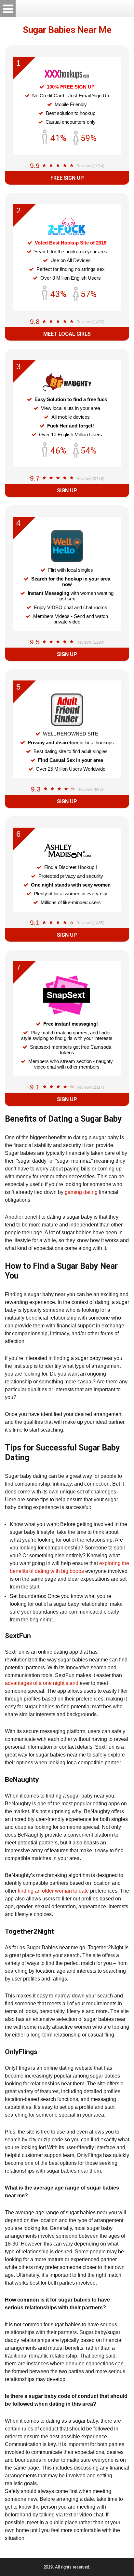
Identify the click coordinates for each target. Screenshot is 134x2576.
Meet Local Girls (67, 334)
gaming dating (81, 1192)
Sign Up (67, 490)
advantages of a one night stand (42, 1683)
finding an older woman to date (53, 1891)
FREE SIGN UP (67, 178)
